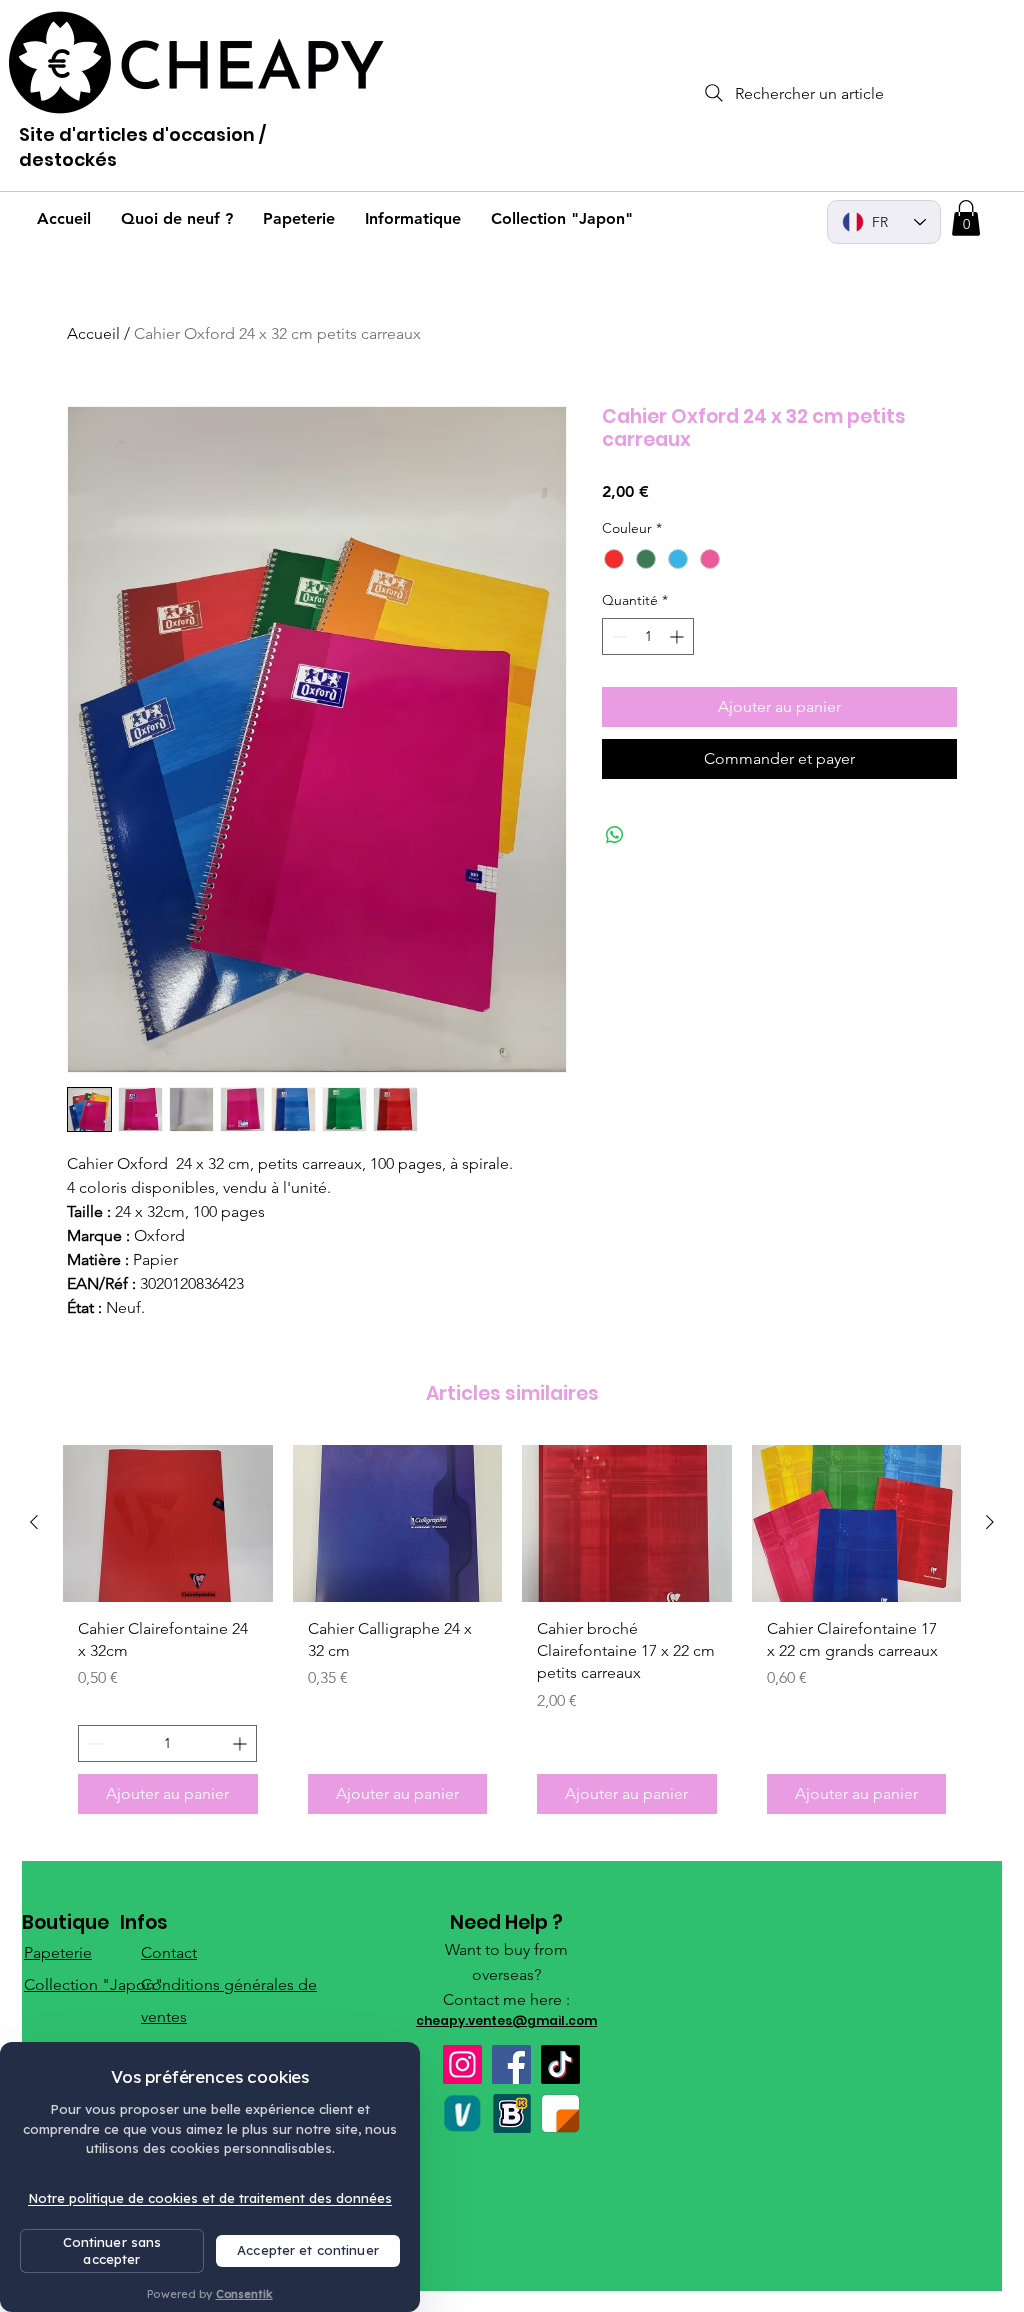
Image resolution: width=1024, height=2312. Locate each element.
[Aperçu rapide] (168, 1523)
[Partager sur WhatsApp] (615, 835)
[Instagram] (462, 2064)
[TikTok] (560, 2064)
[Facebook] (511, 2064)
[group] (512, 1637)
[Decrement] (617, 636)
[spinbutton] (648, 636)
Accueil (93, 333)
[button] (966, 218)
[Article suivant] (990, 1522)
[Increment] (678, 636)
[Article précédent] (34, 1522)
